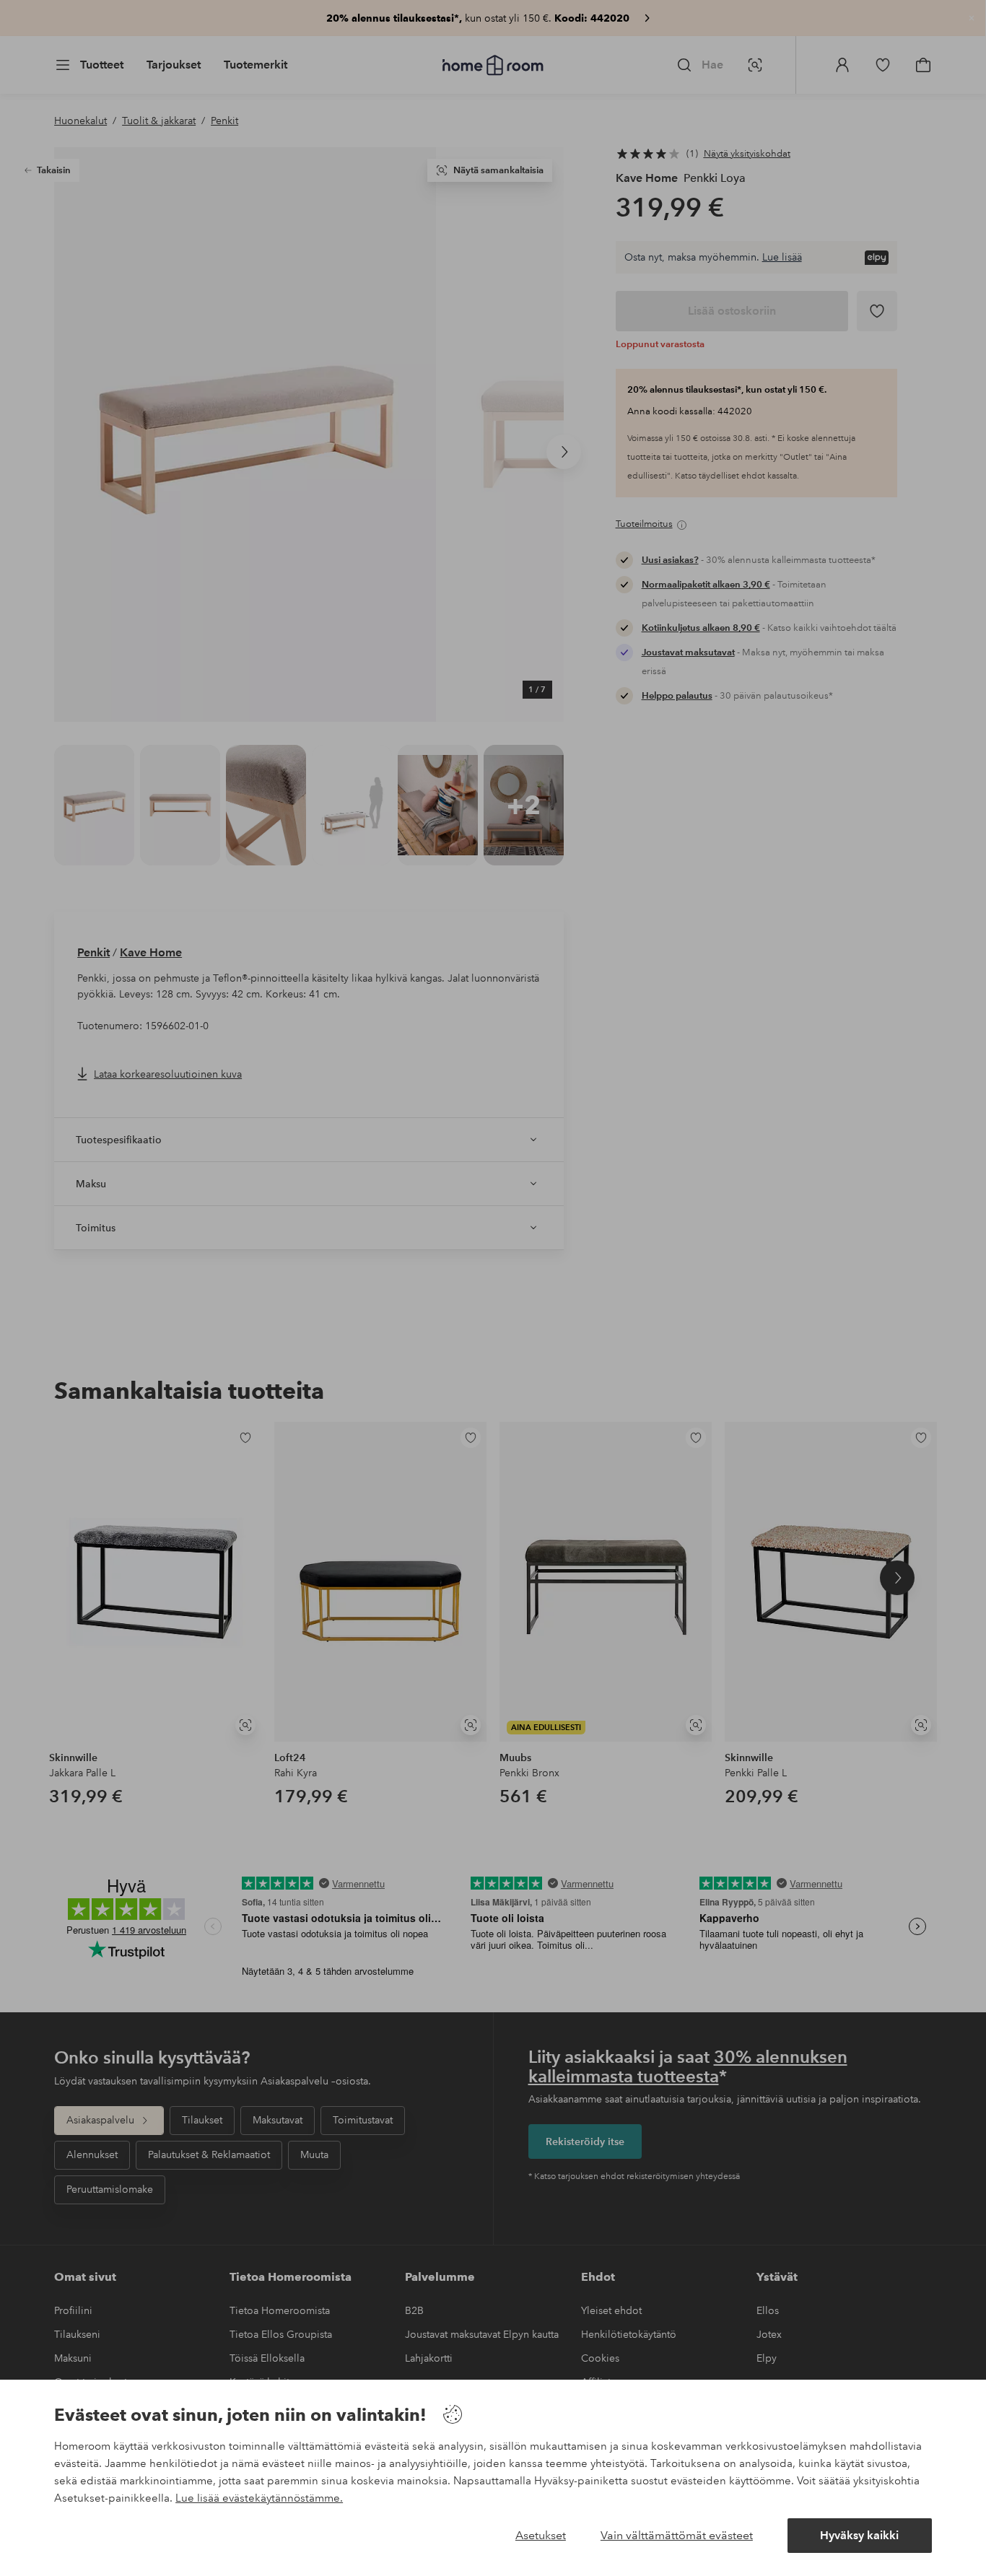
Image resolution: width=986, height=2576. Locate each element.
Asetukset (541, 2535)
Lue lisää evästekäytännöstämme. (259, 2498)
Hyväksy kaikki (859, 2535)
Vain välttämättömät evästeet (677, 2535)
